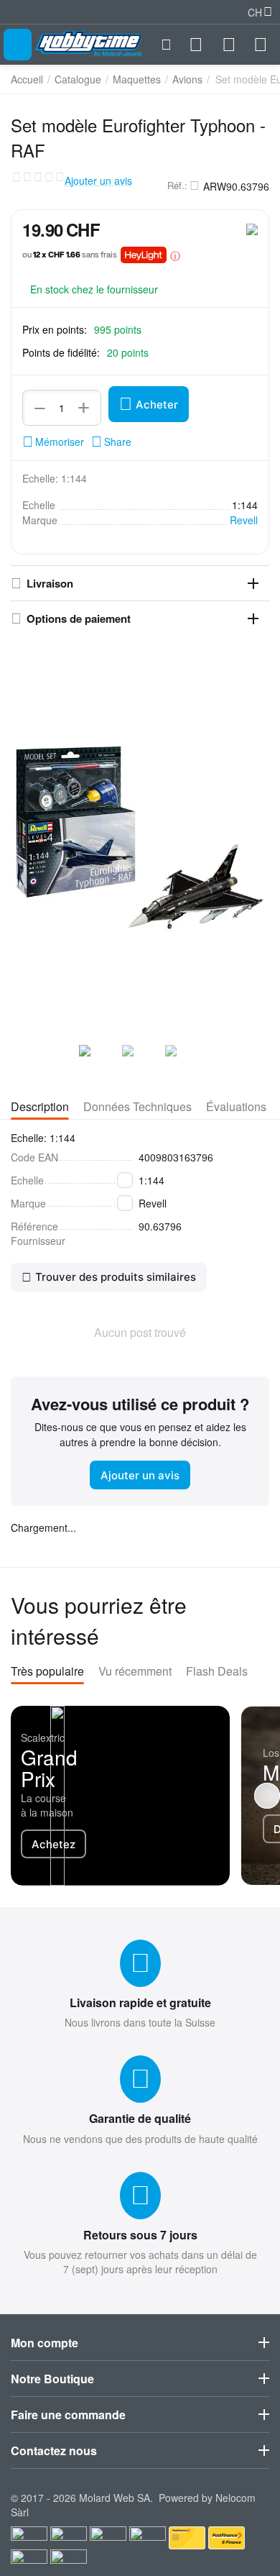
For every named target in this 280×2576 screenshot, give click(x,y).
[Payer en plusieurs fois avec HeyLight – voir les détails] (175, 255)
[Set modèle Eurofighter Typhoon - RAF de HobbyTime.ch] (140, 838)
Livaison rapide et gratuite (140, 2002)
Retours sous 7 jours (140, 2235)
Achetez (53, 1844)
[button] (111, 442)
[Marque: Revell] (252, 228)
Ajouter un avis (98, 181)
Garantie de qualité (140, 2118)
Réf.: (177, 186)
